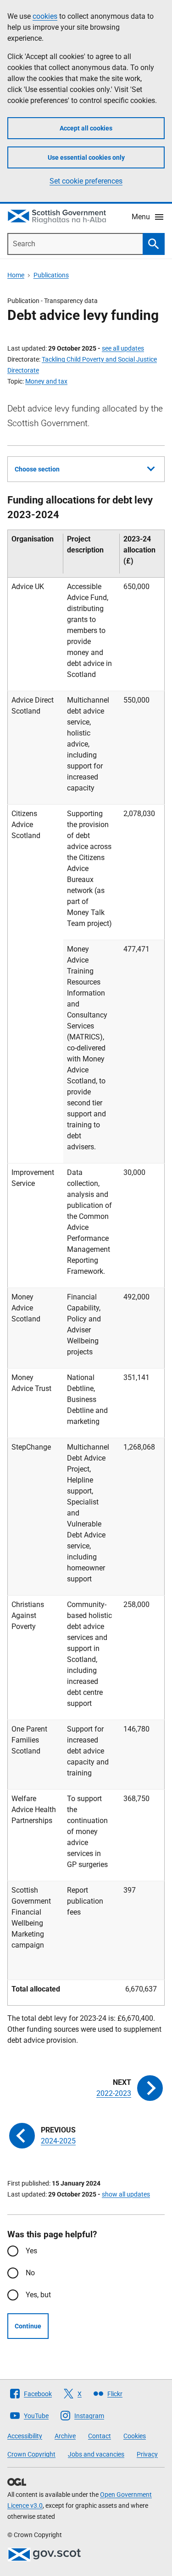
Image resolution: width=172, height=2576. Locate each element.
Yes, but (38, 2295)
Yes (31, 2251)
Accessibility (25, 2436)
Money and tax (46, 381)
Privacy (147, 2454)
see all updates (123, 348)
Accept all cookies (86, 128)
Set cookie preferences (86, 181)
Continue (28, 2326)
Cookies (135, 2436)
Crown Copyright (31, 2454)
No (30, 2273)
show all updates (126, 2194)
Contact (100, 2436)
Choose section (37, 469)
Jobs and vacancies (96, 2454)
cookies (45, 16)
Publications (51, 275)
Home (16, 275)
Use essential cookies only (86, 157)
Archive (65, 2436)
